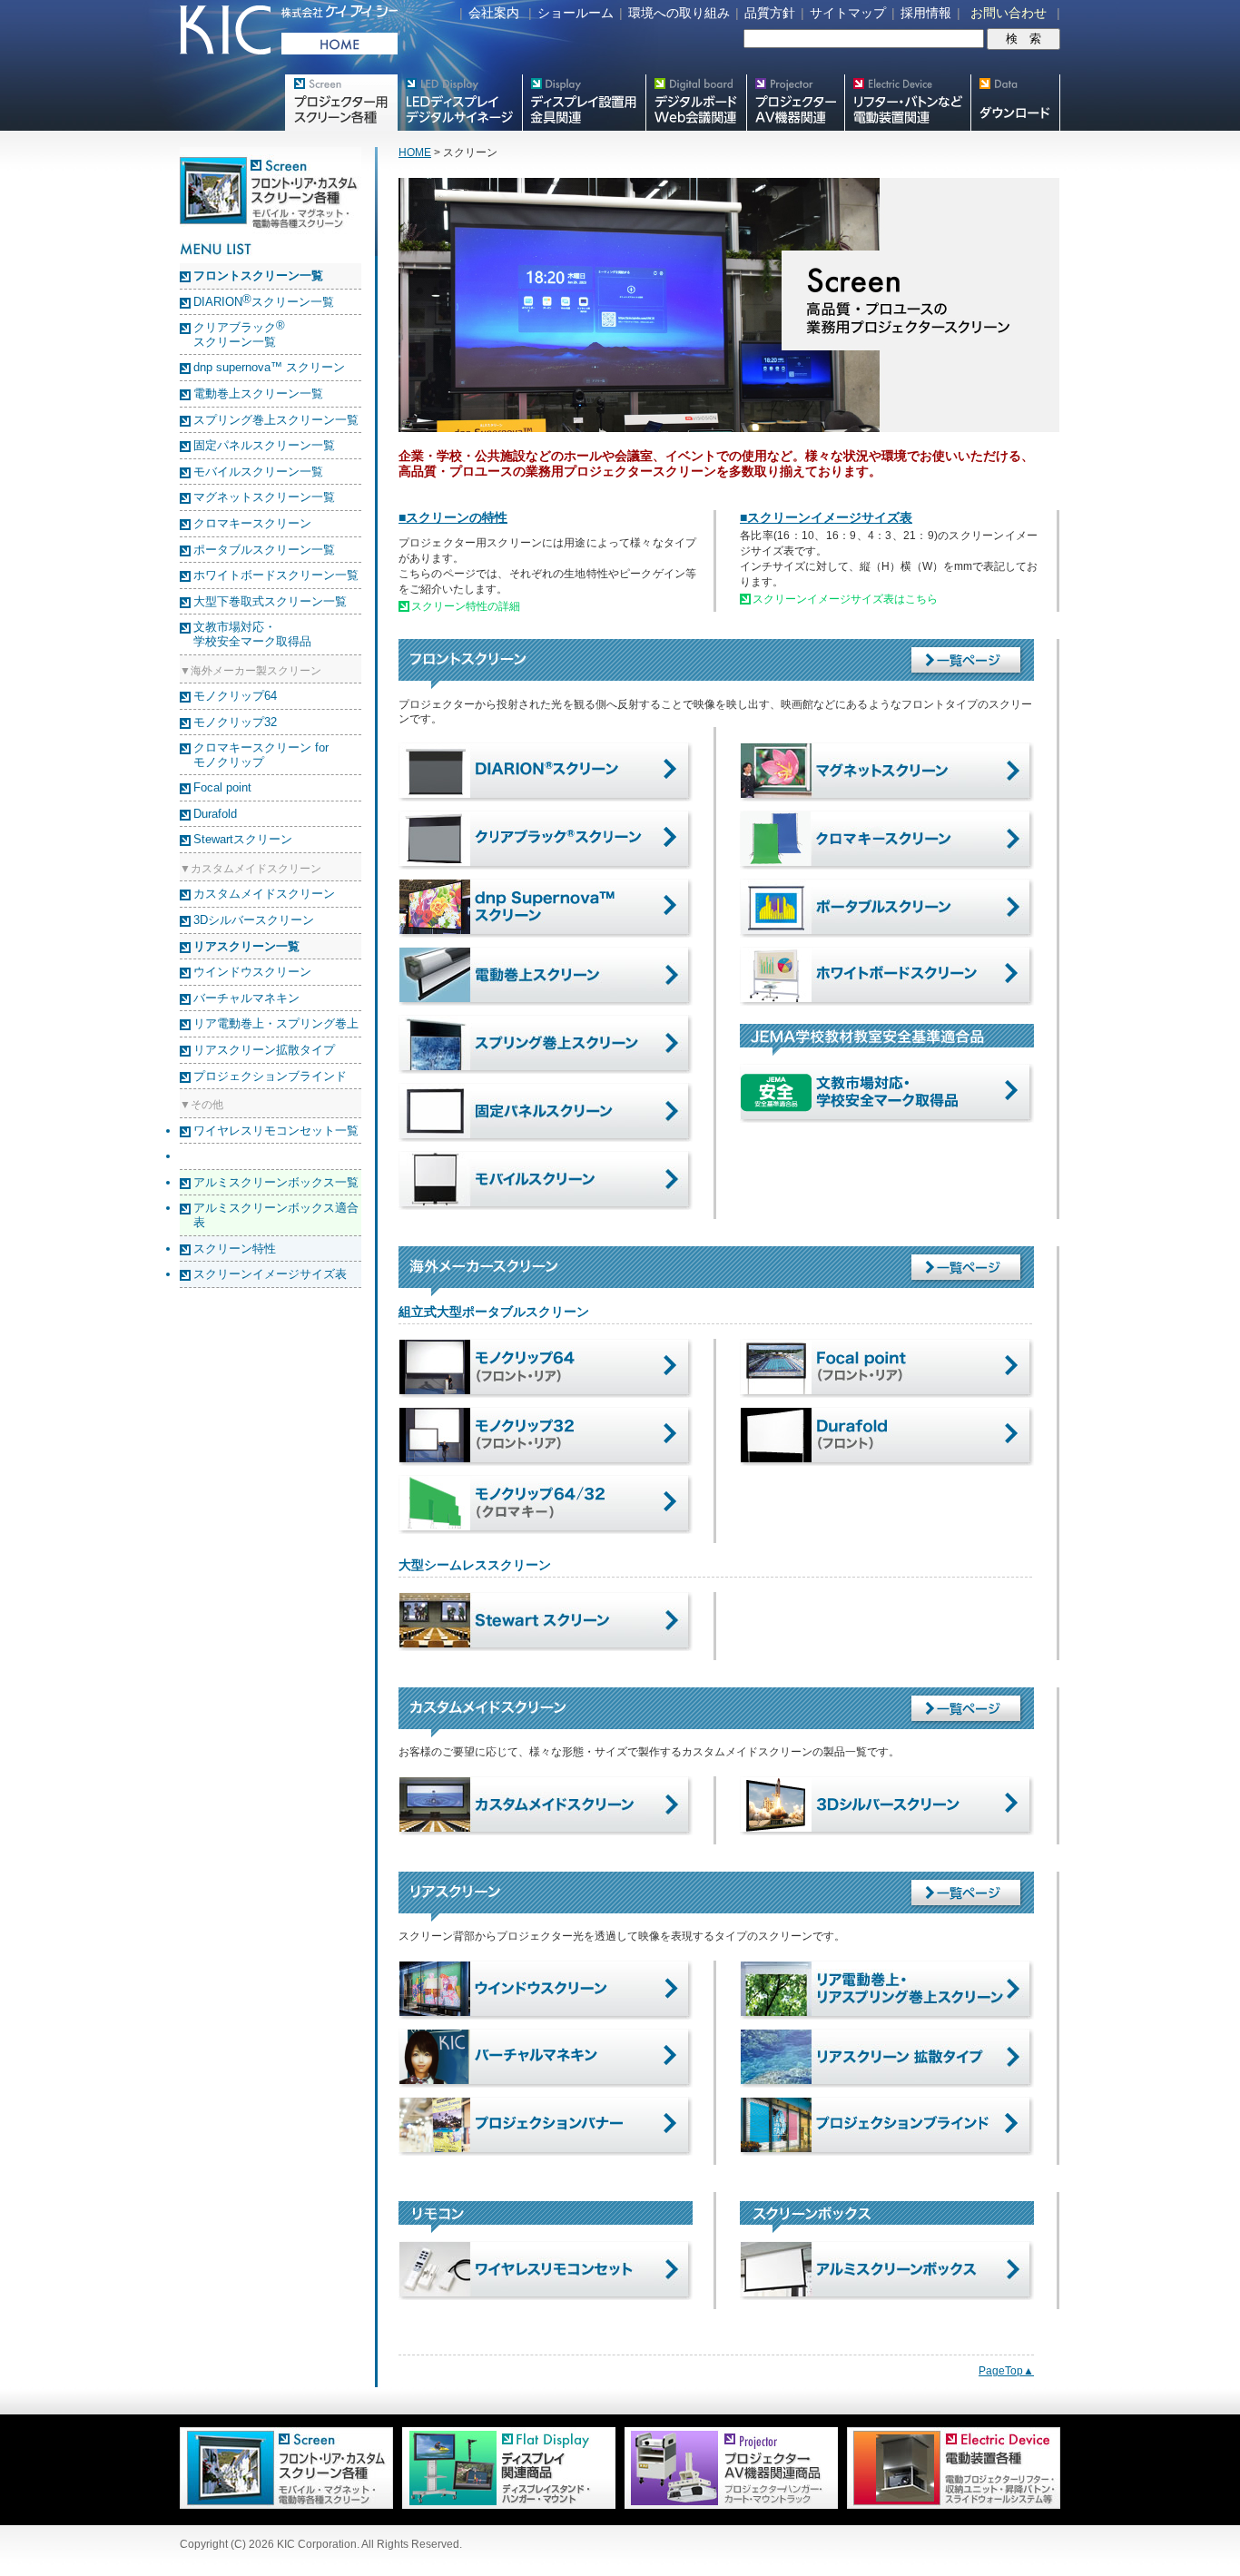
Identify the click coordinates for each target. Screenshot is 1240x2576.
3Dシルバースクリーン (254, 920)
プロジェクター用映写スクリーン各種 (341, 103)
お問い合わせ (1009, 13)
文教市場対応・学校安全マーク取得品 (252, 634)
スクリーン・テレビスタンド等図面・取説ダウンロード (1015, 103)
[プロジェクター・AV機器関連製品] (727, 2506)
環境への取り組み (679, 13)
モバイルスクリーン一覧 (258, 472)
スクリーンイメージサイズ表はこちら (845, 599)
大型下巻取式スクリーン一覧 (270, 601)
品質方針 (770, 13)
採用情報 (926, 13)
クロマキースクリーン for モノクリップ (261, 755)
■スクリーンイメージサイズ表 (826, 517)
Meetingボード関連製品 (696, 103)
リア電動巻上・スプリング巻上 (276, 1023)
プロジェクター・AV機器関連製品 (795, 103)
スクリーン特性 (235, 1249)
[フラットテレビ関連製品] (504, 2506)
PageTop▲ (1006, 2371)
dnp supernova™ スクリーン (269, 367)
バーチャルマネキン (246, 998)
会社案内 (494, 13)
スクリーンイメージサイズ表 (270, 1274)
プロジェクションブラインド (270, 1076)
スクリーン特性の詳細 (466, 606)
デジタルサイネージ (459, 103)
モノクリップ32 (235, 722)
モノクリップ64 (235, 696)
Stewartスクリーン (243, 839)
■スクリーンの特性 (453, 517)
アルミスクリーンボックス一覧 (276, 1182)
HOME (415, 152)
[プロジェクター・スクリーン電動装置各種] (949, 2506)
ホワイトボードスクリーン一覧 (276, 575)
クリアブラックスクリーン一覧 (239, 334)
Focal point (222, 787)
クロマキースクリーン (252, 523)
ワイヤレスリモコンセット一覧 (276, 1131)
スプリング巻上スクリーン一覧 (276, 420)
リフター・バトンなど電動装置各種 (907, 103)
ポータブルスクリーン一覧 (264, 550)
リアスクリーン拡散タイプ (264, 1050)
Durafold (215, 814)
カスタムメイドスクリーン (264, 894)
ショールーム (576, 13)
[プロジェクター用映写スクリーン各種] (286, 2506)
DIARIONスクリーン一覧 (264, 302)
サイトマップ (848, 13)
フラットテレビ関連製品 (584, 103)
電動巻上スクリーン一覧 (258, 393)
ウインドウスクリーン (252, 972)
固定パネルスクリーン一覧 (264, 445)
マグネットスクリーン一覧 (264, 497)
